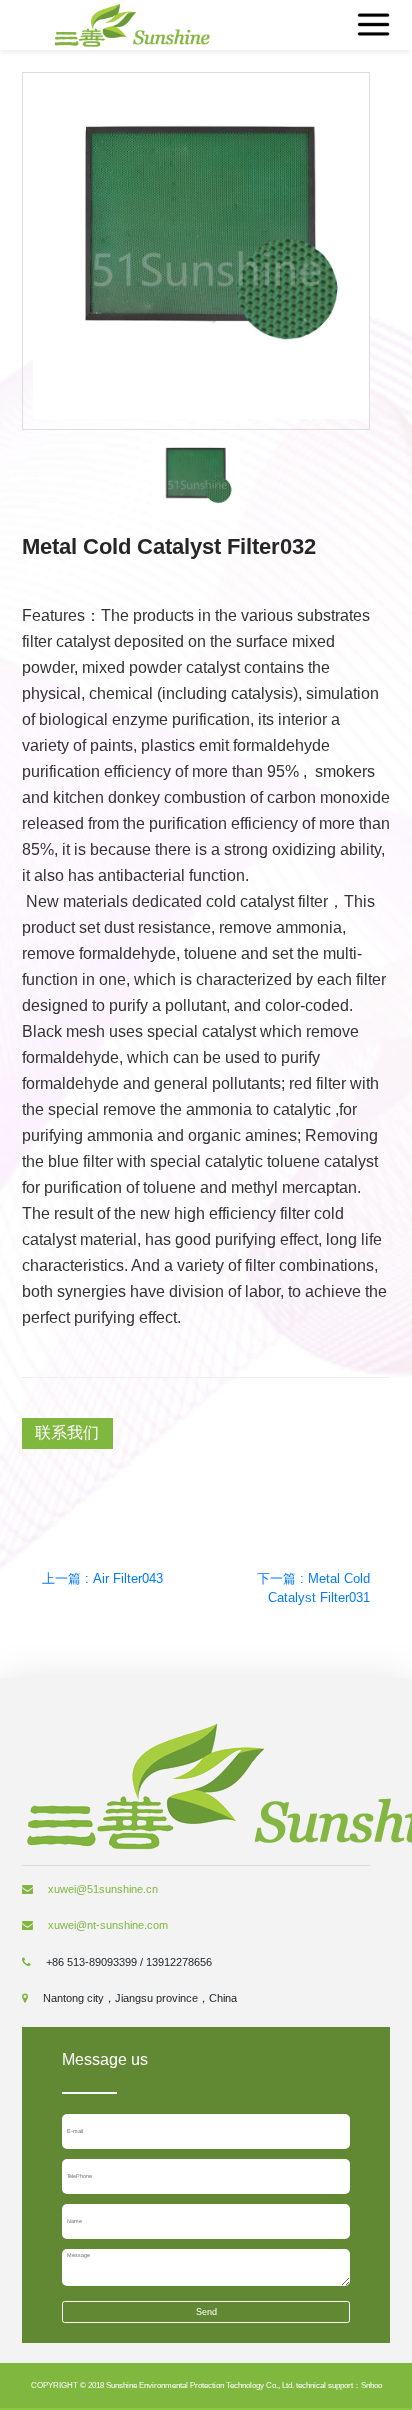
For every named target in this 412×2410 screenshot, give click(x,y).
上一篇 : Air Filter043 (102, 1578)
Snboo (371, 2385)
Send (206, 2312)
